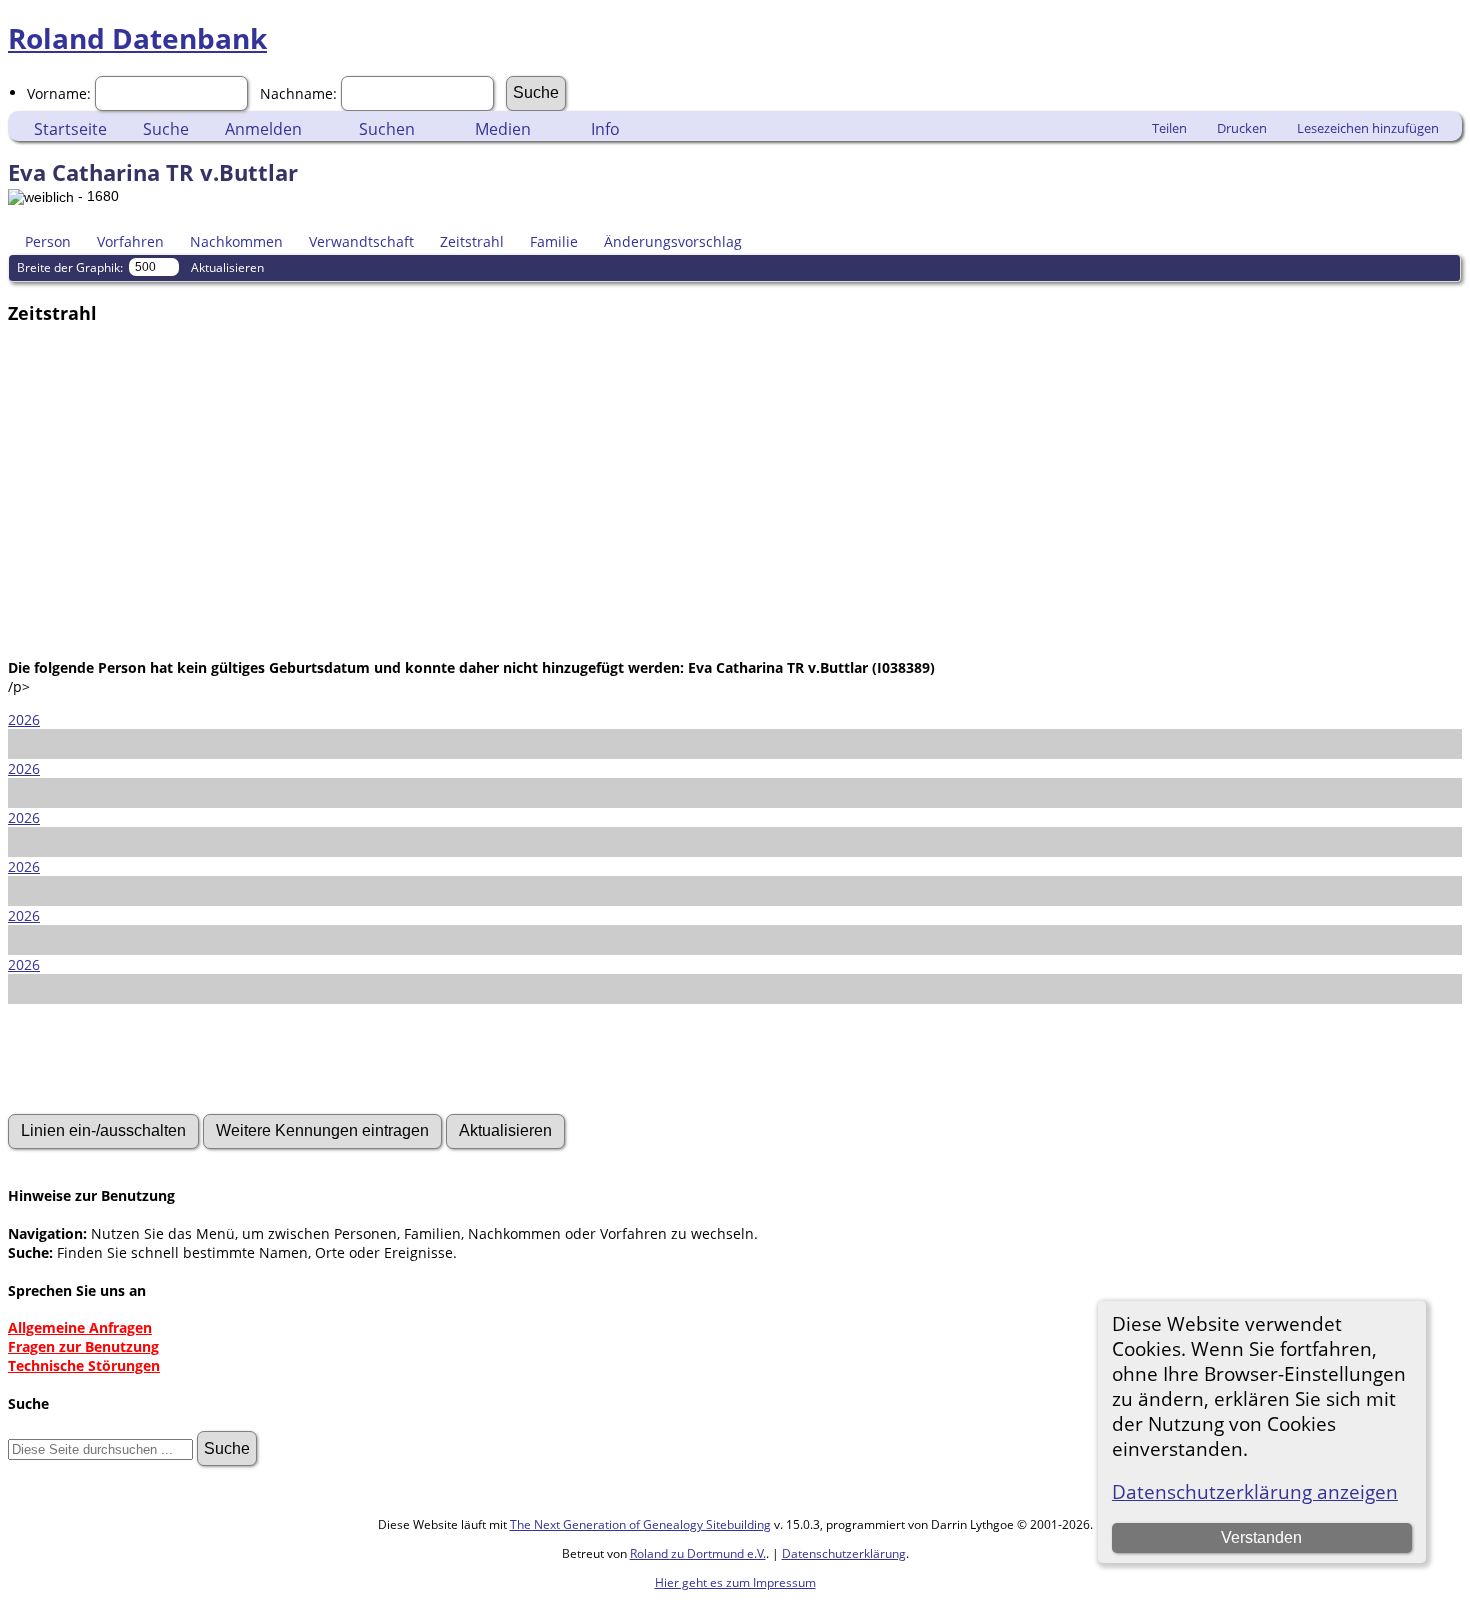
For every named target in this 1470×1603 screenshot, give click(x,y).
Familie (554, 241)
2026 (24, 719)
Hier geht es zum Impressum (735, 1582)
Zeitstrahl (472, 241)
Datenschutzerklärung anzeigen (1255, 1491)
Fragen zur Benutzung (83, 1346)
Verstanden (1261, 1537)
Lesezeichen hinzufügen (1368, 128)
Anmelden (263, 129)
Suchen (387, 129)
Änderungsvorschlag (673, 241)
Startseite (70, 129)
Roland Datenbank (137, 38)
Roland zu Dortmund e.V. (698, 1553)
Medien (503, 129)
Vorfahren (130, 241)
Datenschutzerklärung (844, 1553)
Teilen (1169, 128)
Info (605, 129)
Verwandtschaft (361, 241)
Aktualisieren (227, 267)
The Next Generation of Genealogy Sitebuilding (640, 1524)
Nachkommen (236, 241)
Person (48, 241)
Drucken (1242, 128)
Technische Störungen (84, 1365)
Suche (166, 129)
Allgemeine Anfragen (80, 1327)
